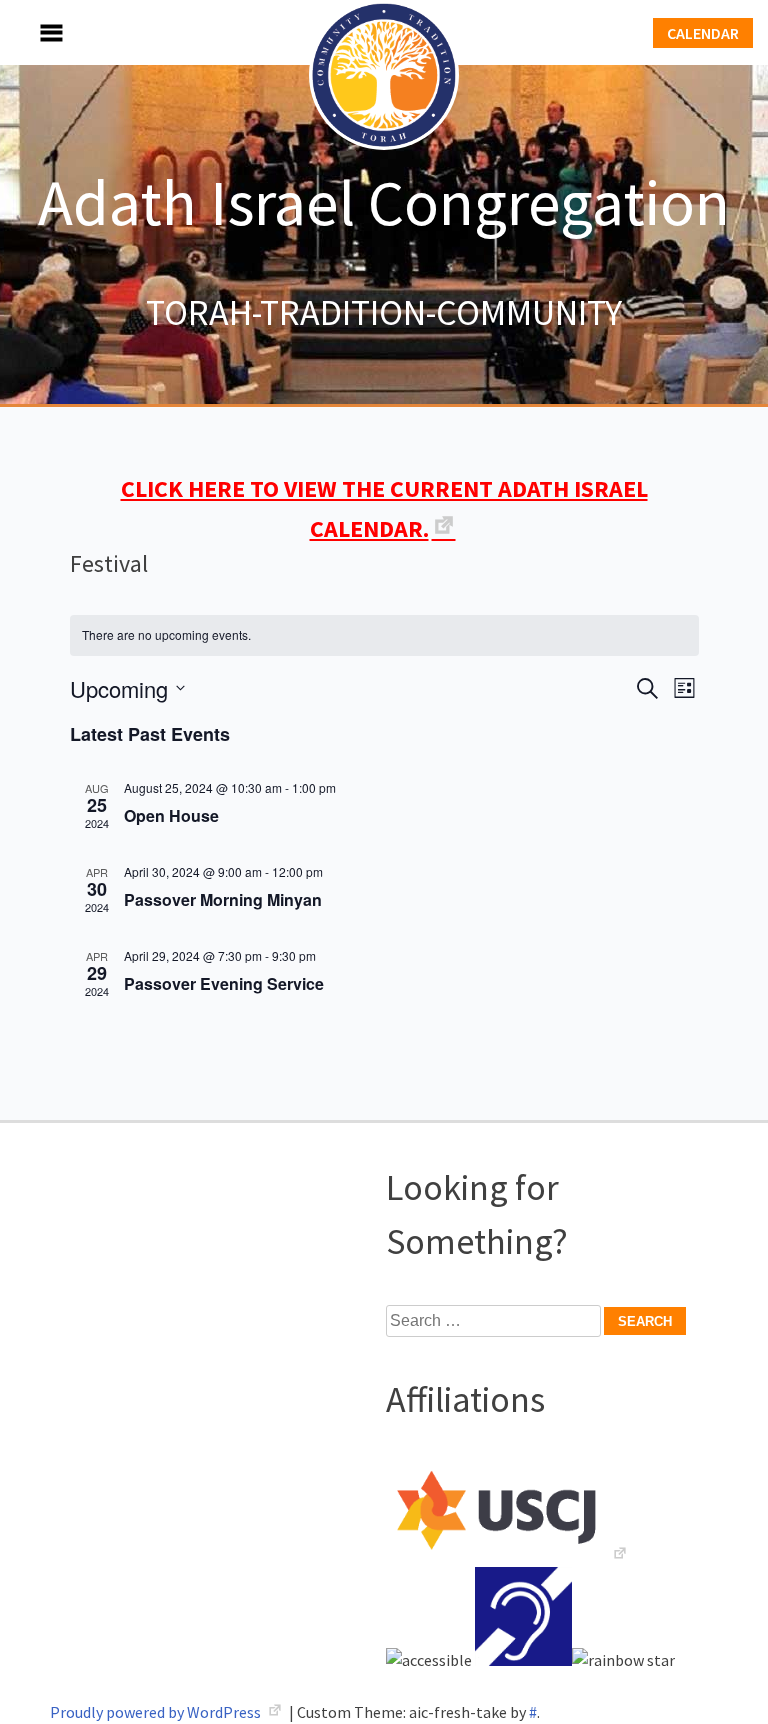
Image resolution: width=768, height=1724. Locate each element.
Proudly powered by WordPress (157, 1712)
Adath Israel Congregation (384, 202)
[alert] (384, 635)
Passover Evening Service (224, 983)
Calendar (703, 33)
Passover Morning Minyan (223, 899)
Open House (171, 815)
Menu (30, 32)
